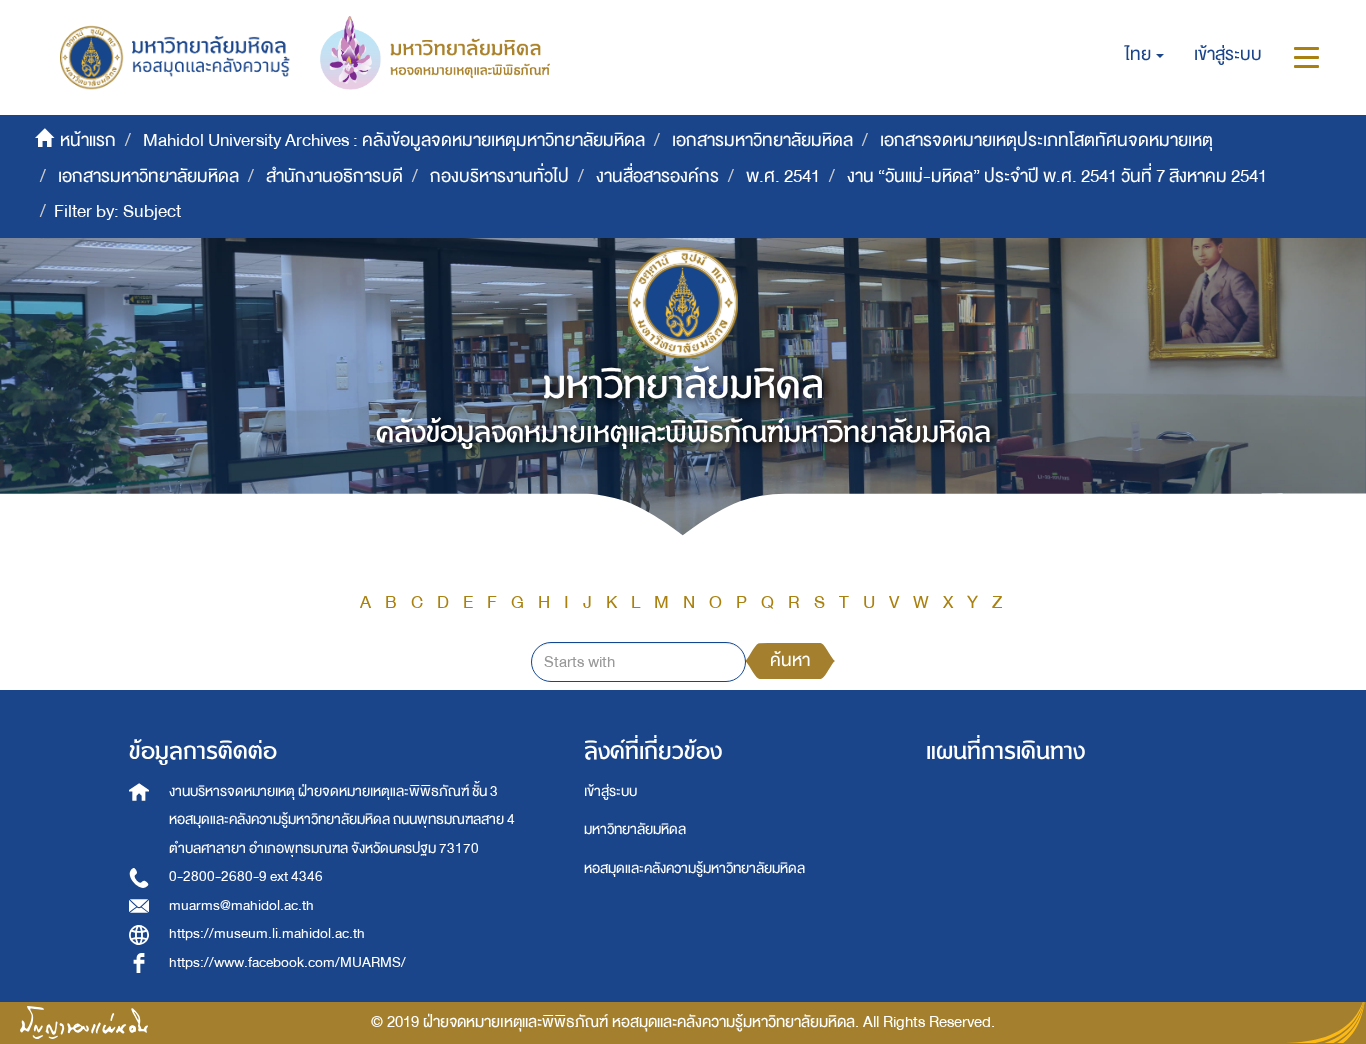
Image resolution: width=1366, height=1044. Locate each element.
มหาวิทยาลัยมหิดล (635, 829)
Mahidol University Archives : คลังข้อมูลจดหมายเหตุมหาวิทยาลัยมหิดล (394, 140)
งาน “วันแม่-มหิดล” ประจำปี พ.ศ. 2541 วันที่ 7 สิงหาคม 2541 (1057, 176)
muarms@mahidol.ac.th (241, 905)
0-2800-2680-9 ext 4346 (246, 876)
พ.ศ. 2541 (783, 176)
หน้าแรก (88, 140)
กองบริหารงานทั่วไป (499, 176)
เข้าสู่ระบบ (610, 791)
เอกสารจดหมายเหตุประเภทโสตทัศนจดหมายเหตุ (1046, 140)
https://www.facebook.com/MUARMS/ (287, 962)
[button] (1144, 55)
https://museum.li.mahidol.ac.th (267, 933)
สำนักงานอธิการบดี (334, 176)
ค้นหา (790, 660)
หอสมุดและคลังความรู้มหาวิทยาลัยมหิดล (694, 868)
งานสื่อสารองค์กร (657, 176)
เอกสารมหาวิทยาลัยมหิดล (762, 140)
